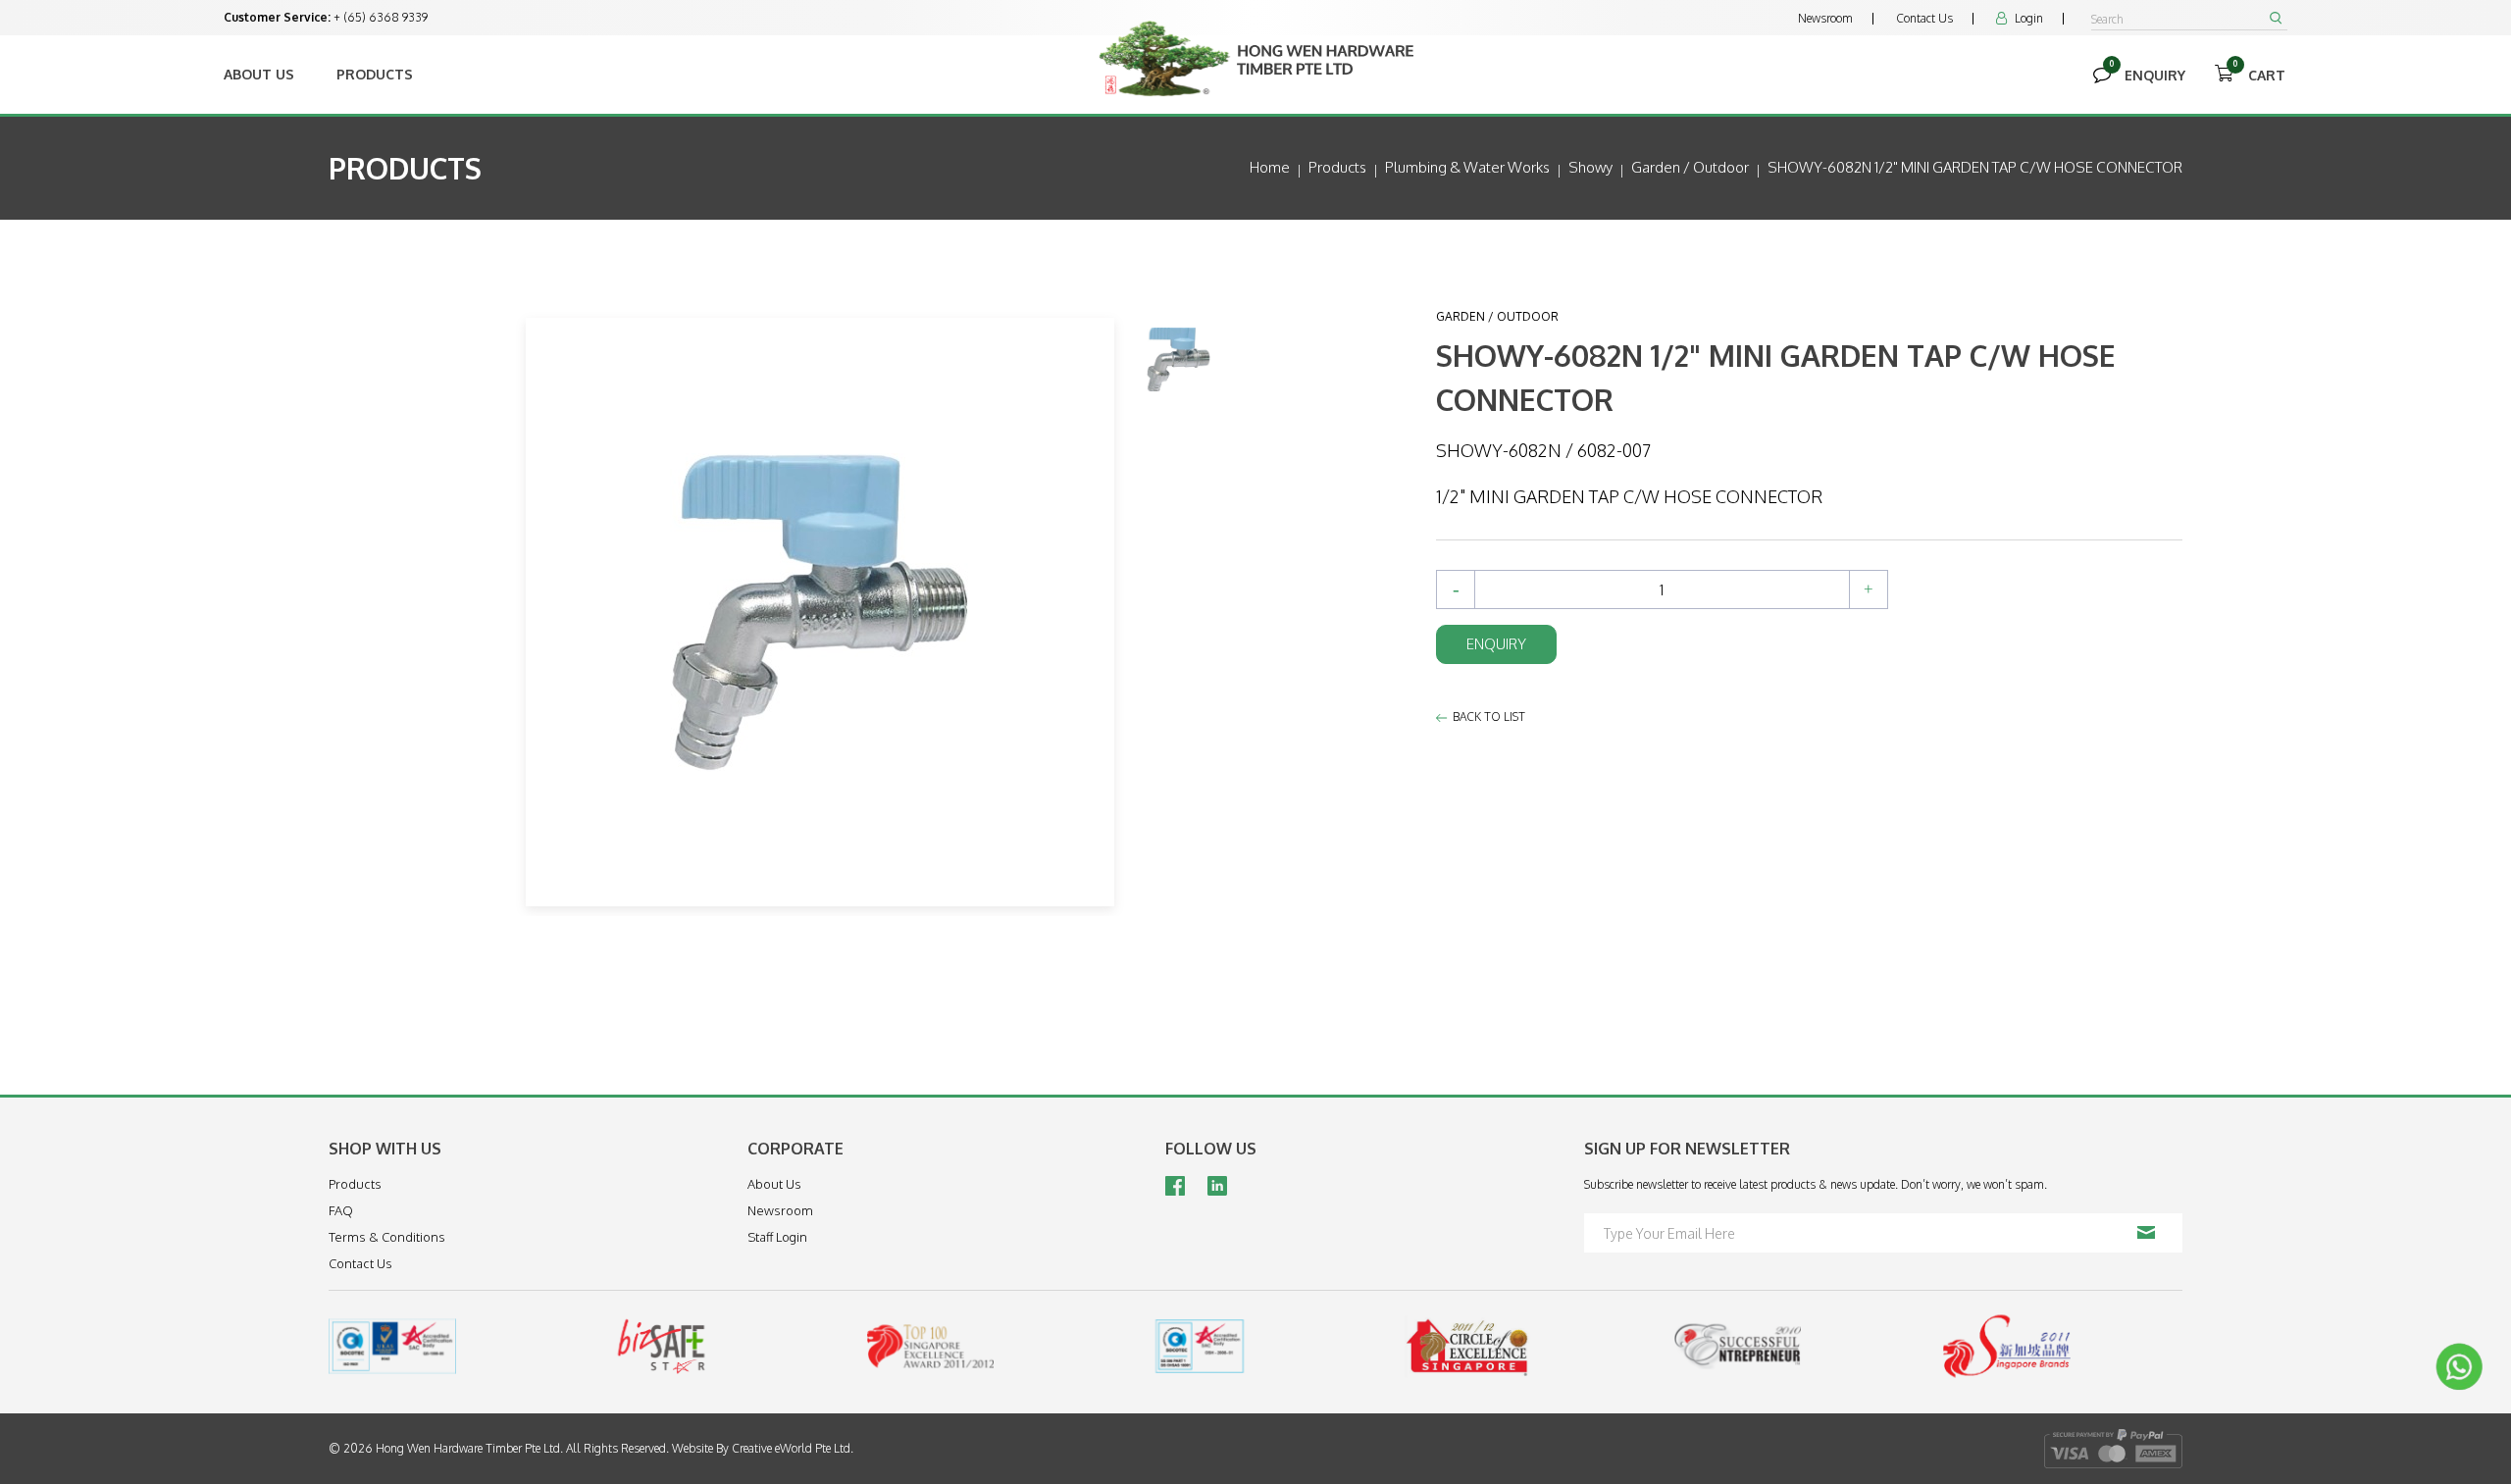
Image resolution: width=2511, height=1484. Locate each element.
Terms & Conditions (387, 1237)
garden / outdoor (1690, 167)
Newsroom (1825, 18)
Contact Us (1924, 18)
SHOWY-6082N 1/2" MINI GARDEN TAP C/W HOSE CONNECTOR (1975, 167)
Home (1270, 167)
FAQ (341, 1210)
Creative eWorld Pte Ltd (791, 1448)
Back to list (1489, 716)
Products (375, 74)
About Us (259, 74)
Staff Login (777, 1237)
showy (1590, 167)
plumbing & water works (1467, 167)
